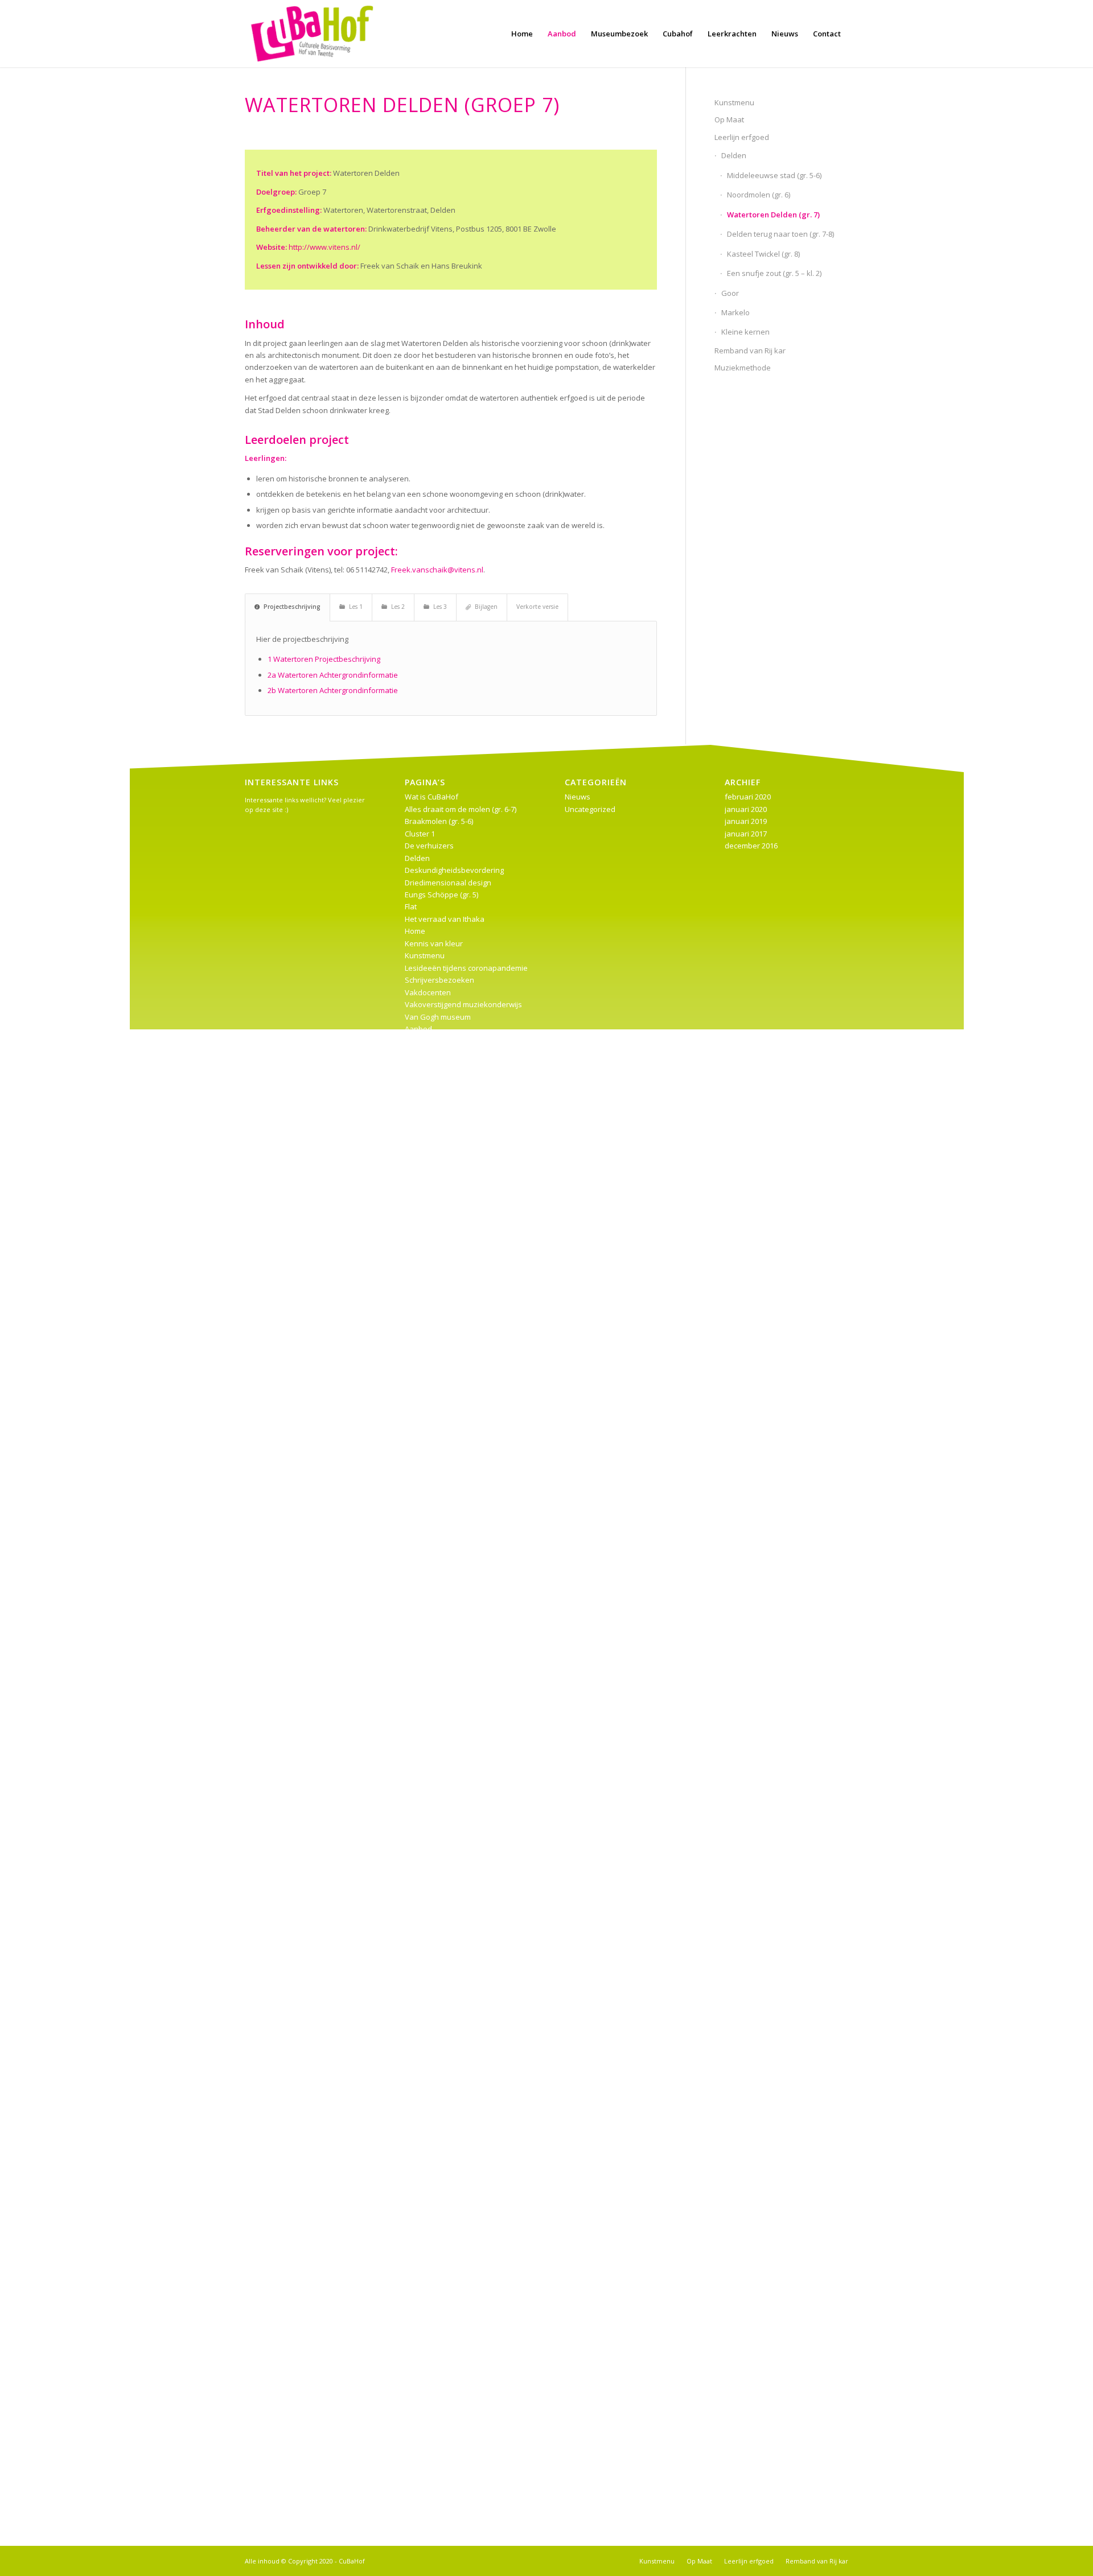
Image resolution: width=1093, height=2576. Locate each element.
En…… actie (424, 1053)
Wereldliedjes (429, 2384)
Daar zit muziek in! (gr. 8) (446, 1566)
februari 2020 (748, 797)
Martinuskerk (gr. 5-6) (441, 1163)
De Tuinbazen (429, 1346)
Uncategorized (590, 809)
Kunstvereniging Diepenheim (455, 1786)
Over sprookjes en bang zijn (453, 2445)
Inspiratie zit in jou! (437, 2335)
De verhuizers (429, 846)
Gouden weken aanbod (446, 1578)
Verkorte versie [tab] (537, 607)
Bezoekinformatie (436, 1712)
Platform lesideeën (438, 1468)
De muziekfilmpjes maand (450, 1334)
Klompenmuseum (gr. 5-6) (448, 1127)
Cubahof (420, 1322)
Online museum (432, 2128)
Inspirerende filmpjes (442, 1102)
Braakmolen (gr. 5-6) (439, 821)
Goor (730, 293)
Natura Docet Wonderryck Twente (463, 2005)
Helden (417, 2457)
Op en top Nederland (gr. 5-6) (454, 1456)
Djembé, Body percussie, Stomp (459, 2396)
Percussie (422, 2140)
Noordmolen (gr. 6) (759, 195)
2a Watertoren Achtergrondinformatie (333, 675)
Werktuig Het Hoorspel (444, 1517)
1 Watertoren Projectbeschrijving (324, 659)
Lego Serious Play (435, 1798)
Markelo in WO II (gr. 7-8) (446, 1810)
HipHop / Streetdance (442, 2482)
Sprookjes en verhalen (444, 2408)
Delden (734, 155)
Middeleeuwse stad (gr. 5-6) (774, 175)
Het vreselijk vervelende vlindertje (464, 1090)
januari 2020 (746, 809)
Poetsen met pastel (438, 2103)
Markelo (735, 312)
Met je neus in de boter (445, 2188)
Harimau (420, 1078)
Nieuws (418, 1835)
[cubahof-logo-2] (312, 34)
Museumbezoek (433, 1188)
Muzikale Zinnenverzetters (451, 1200)
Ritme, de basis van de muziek (457, 2372)
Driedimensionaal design (448, 883)
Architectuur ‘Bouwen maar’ (452, 2225)
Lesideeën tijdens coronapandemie (466, 968)
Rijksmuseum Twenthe (444, 1651)
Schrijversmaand (434, 2506)
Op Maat (729, 119)
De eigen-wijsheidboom (445, 2359)
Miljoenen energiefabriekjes (454, 1822)
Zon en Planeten (433, 2433)
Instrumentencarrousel (445, 1114)
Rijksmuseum (428, 1237)
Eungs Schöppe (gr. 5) (441, 895)
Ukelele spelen (431, 1871)
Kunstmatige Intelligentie (447, 1615)
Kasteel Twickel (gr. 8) (763, 254)
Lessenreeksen (432, 1151)
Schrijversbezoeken (439, 980)
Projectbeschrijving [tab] (292, 607)
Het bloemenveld (434, 2286)
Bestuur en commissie (443, 1530)
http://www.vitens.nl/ (324, 247)
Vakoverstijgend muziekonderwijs (463, 1004)
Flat (411, 906)
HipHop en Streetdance (445, 1590)
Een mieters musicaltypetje (451, 2469)
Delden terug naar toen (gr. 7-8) (780, 234)
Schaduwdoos (430, 2018)
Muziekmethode (743, 368)
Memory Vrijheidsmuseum (450, 2115)
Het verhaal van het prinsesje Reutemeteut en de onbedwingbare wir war (467, 1395)
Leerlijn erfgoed (742, 137)
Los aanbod (425, 1419)
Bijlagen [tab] (486, 607)
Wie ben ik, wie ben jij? (443, 1883)
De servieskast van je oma (451, 2262)
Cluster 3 (420, 1297)
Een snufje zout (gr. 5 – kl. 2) (774, 273)
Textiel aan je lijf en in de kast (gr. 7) (466, 1859)
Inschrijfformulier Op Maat (450, 1969)
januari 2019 (746, 821)
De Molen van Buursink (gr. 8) (455, 1932)
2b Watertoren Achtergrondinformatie (333, 690)
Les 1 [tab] (356, 607)
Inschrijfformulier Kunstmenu (455, 1956)
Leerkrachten (428, 1627)
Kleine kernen (745, 332)
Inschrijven (424, 2249)
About (415, 2030)
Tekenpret (423, 2298)
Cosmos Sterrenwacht (443, 2164)
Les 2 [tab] (398, 607)
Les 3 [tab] (440, 607)
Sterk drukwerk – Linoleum (451, 2152)
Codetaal (420, 1309)
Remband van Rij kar (750, 351)
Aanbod (418, 1029)
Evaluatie (421, 2177)
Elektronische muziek (441, 1944)
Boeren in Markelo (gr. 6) (447, 1285)
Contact (418, 1895)
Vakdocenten (428, 992)
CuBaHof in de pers (438, 1908)
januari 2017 (746, 834)
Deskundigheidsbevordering (454, 870)
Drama (416, 2054)
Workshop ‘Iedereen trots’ (449, 1700)
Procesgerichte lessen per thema (462, 1224)
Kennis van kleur (434, 943)
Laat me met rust (433, 1139)
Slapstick (420, 2421)
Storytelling (424, 2274)
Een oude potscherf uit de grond (461, 2237)
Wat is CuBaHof (432, 797)
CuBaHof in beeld (435, 2042)
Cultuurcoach (428, 1737)
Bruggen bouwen (434, 1725)
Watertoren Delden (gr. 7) (773, 215)
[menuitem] (522, 34)
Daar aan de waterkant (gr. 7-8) (458, 1920)
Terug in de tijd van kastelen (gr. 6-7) (467, 1248)
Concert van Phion (436, 1553)
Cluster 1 (420, 834)
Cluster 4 (420, 1542)
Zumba (417, 2493)
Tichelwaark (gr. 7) (435, 1664)
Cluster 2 (420, 1041)
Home (415, 931)
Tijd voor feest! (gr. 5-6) (443, 1676)
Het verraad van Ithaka (445, 919)
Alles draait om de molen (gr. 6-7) (461, 809)
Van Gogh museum (438, 1017)
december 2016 (751, 846)
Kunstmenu (734, 102)
